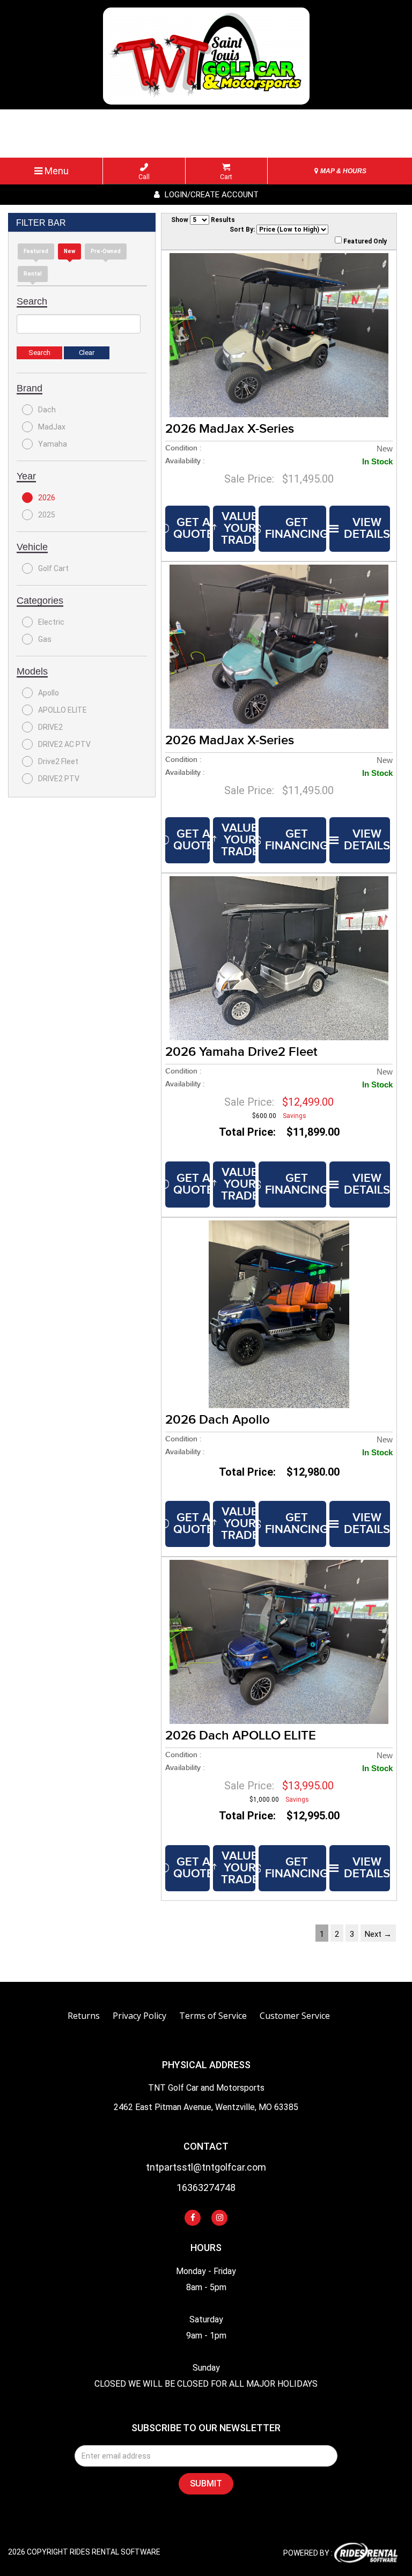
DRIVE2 (50, 727)
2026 (47, 498)
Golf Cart (53, 568)
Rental (33, 274)
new (69, 251)
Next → (378, 1934)
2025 (47, 515)
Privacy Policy (139, 2016)
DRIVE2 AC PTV (64, 744)
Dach (47, 410)
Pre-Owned (106, 251)
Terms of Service (213, 2016)
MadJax (52, 427)
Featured (36, 251)
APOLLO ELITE (62, 710)
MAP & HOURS (343, 171)
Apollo (49, 693)
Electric (51, 622)
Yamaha (53, 444)
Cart (226, 177)
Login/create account (211, 195)
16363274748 (206, 2188)
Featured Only (364, 241)
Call (144, 177)
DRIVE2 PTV (59, 779)
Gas (45, 639)
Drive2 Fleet (58, 761)
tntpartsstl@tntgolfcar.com (206, 2168)
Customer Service (295, 2016)
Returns (84, 2016)
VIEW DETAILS (367, 528)
